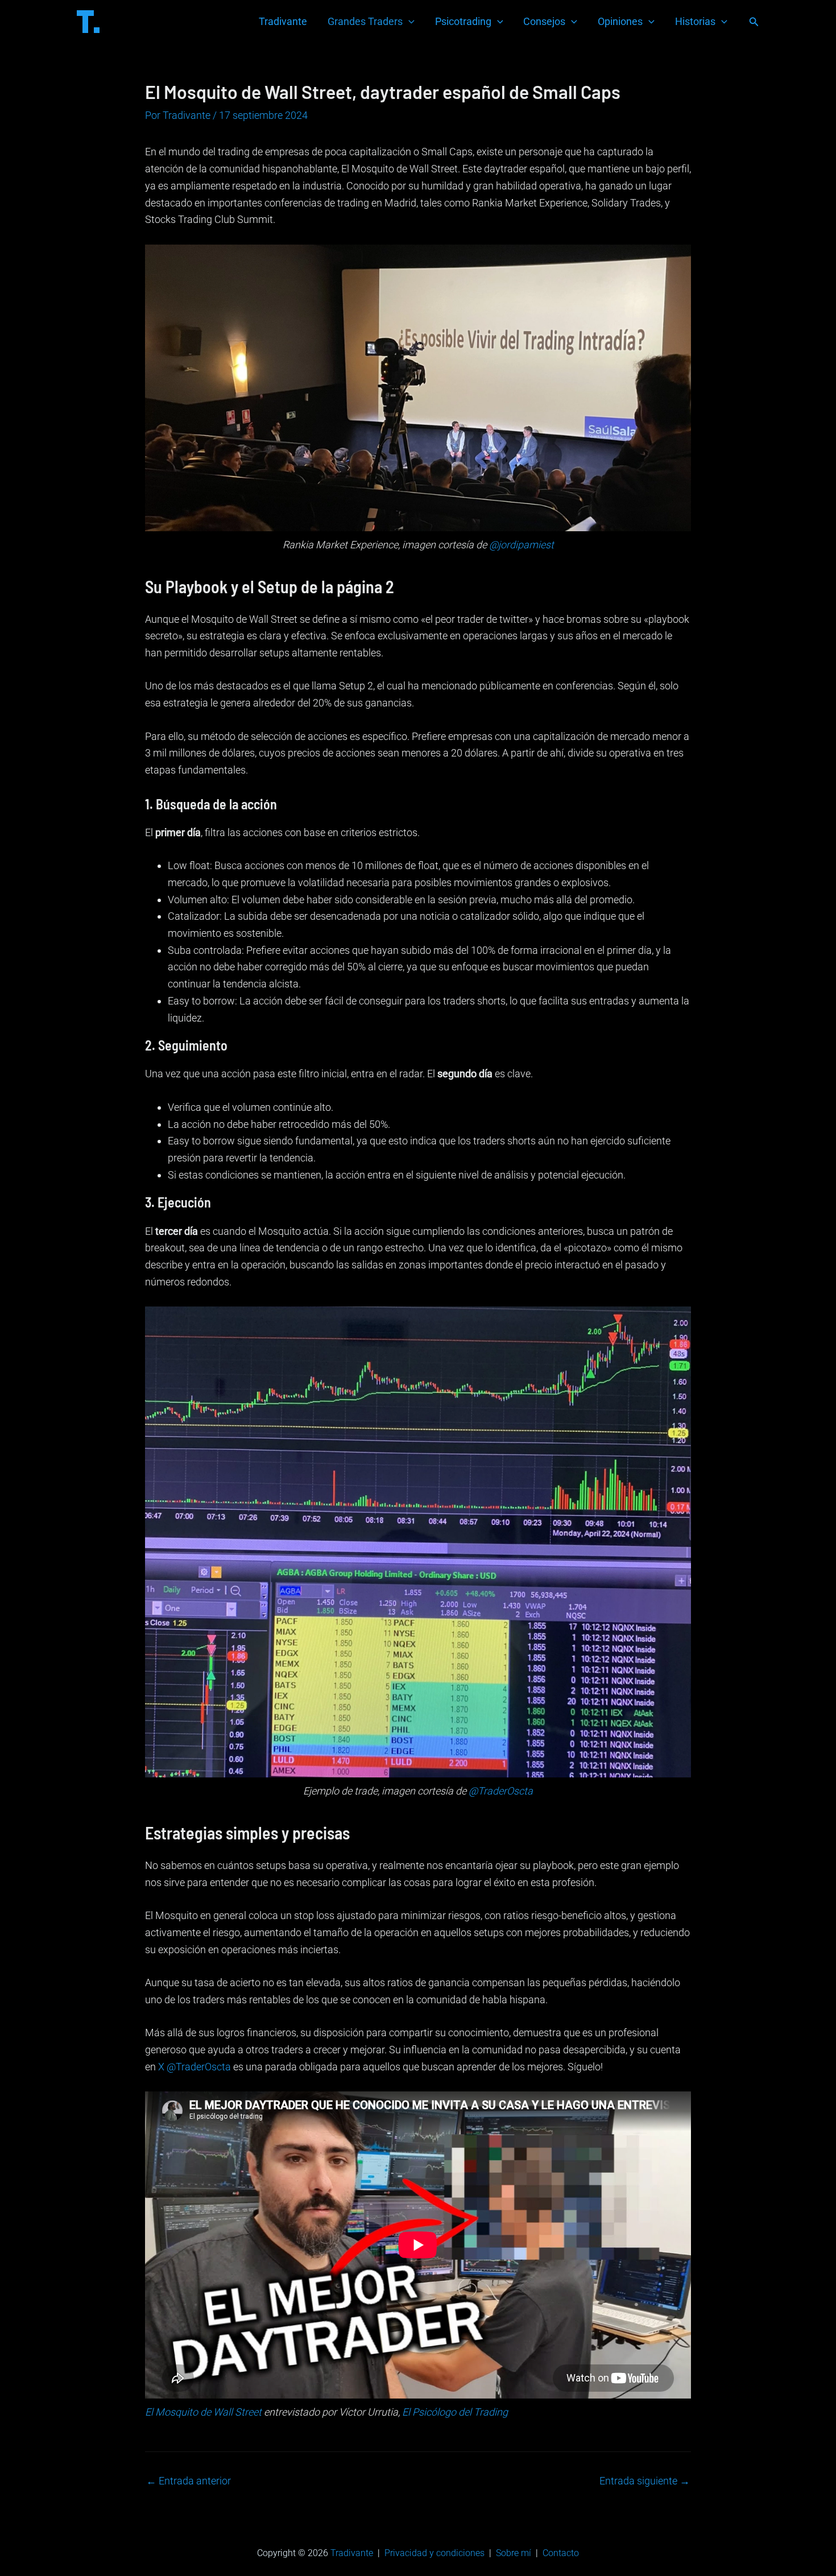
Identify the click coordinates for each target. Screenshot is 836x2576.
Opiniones (620, 21)
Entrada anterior (189, 2481)
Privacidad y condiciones (434, 2553)
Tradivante (283, 21)
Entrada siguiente (645, 2481)
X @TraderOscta (194, 2067)
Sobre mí (514, 2553)
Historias (695, 21)
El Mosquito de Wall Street (203, 2412)
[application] (409, 22)
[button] (754, 22)
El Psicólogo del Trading (455, 2412)
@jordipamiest (522, 545)
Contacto (561, 2553)
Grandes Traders (365, 21)
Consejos (544, 21)
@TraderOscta (501, 1791)
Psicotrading (463, 21)
